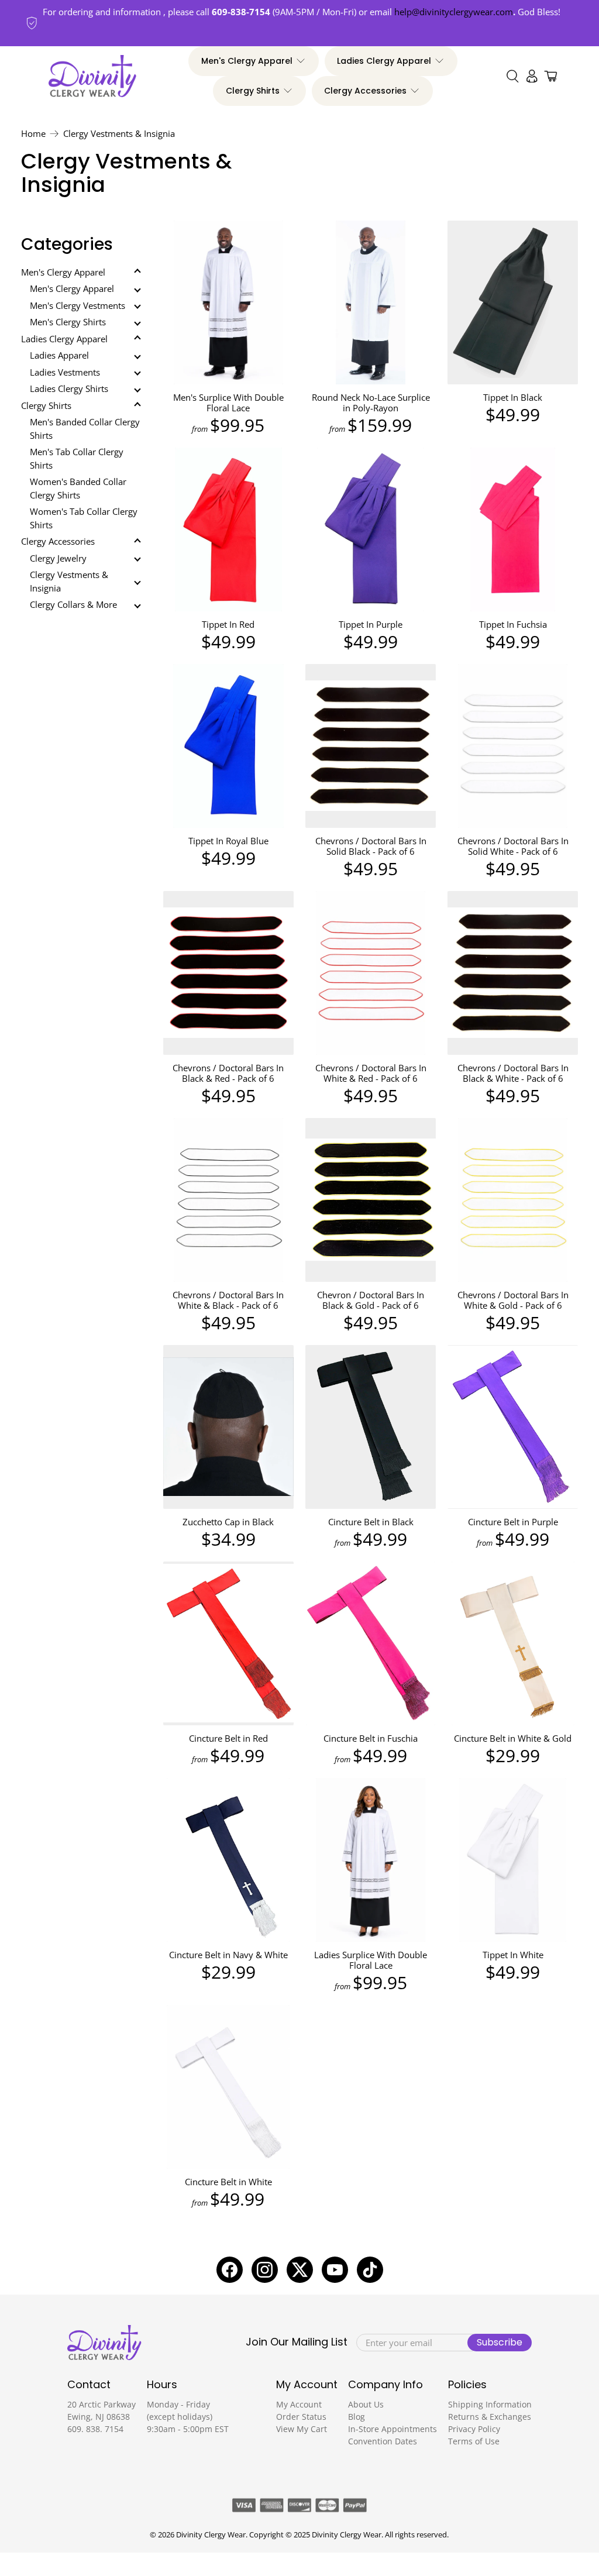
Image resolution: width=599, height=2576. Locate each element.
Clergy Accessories (365, 91)
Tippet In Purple (371, 624)
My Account (299, 2404)
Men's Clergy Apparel (247, 61)
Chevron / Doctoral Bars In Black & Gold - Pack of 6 (371, 1300)
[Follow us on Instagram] (265, 2270)
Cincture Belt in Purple (513, 1521)
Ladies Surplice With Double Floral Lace (371, 1960)
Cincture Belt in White (228, 2181)
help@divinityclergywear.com (454, 12)
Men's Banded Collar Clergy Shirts (85, 429)
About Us (366, 2404)
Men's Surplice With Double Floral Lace (228, 402)
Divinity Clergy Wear (211, 2535)
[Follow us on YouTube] (335, 2270)
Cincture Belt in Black (371, 1521)
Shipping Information (490, 2404)
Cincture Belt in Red (228, 1738)
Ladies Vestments (65, 372)
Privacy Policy (474, 2429)
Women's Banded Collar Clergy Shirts (78, 488)
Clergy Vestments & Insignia (119, 134)
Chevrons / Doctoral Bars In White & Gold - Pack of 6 (513, 1300)
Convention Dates (383, 2441)
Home (33, 134)
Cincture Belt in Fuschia (371, 1738)
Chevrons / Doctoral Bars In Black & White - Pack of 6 (513, 1073)
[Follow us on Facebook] (230, 2270)
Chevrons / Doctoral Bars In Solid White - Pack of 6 (513, 846)
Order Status (301, 2417)
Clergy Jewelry (58, 558)
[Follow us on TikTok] (370, 2270)
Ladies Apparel (59, 355)
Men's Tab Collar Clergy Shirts (77, 458)
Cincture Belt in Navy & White (228, 1954)
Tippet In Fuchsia (513, 624)
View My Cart (302, 2429)
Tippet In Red (228, 624)
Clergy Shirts (253, 91)
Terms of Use (474, 2441)
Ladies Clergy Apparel (384, 61)
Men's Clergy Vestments (78, 305)
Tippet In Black (513, 397)
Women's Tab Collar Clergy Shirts (84, 518)
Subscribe (500, 2342)
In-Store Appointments (393, 2429)
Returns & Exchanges (490, 2417)
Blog (357, 2417)
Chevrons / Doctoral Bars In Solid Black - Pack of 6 (371, 846)
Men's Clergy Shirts (68, 322)
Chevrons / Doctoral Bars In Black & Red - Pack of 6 (228, 1073)
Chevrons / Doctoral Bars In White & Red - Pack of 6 (371, 1073)
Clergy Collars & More (73, 604)
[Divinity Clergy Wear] (92, 76)
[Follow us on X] (300, 2270)
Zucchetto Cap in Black (228, 1521)
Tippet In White (513, 1954)
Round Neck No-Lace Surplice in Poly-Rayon (371, 402)
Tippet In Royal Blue (228, 840)
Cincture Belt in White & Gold (513, 1738)
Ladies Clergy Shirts (69, 388)
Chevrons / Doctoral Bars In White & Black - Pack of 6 (228, 1300)
